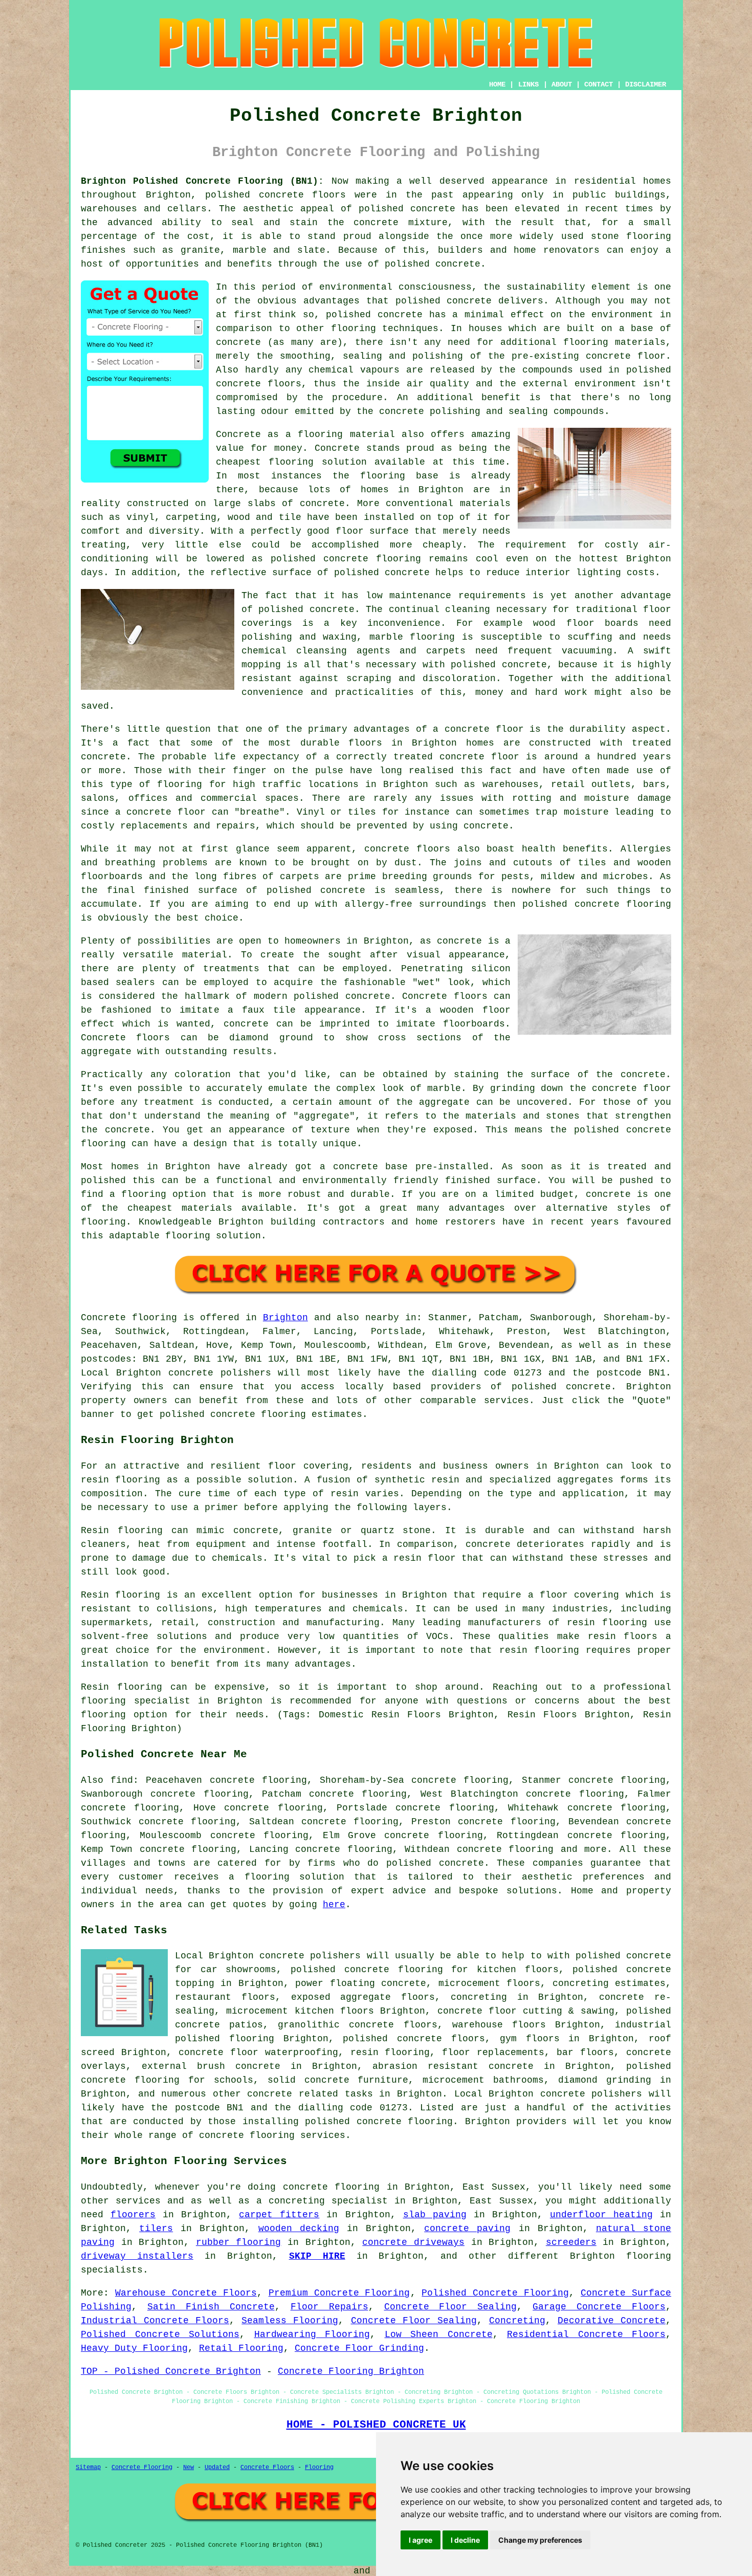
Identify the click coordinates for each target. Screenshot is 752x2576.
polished (545, 904)
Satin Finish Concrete (211, 2307)
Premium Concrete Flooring (339, 2293)
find (122, 1780)
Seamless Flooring (290, 2321)
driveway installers (137, 2256)
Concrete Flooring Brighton (351, 2371)
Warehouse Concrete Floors (186, 2293)
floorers (133, 2215)
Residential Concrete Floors (586, 2334)
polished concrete (255, 195)
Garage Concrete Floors (599, 2307)
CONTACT (599, 84)
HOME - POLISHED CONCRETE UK (376, 2425)
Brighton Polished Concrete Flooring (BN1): (202, 181)
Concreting (517, 2321)
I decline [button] (465, 2540)
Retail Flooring (241, 2348)
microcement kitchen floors (300, 2011)
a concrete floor (160, 812)
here (334, 1905)
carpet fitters (279, 2215)
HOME (497, 84)
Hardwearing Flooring (312, 2334)
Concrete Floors (267, 2468)
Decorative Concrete (612, 2321)
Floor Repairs (329, 2307)
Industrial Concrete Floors (155, 2321)
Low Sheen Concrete (439, 2334)
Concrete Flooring (142, 2468)
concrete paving (467, 2229)
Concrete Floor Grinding (359, 2348)
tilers (156, 2229)
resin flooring (539, 1650)
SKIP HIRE (317, 2256)
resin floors (623, 1636)
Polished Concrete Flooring (495, 2293)
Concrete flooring (129, 1318)
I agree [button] (421, 2540)
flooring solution (294, 1877)
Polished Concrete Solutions (160, 2334)
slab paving (435, 2215)
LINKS (528, 84)
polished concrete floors (414, 2039)
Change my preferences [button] (540, 2540)
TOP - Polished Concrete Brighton (171, 2371)
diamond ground (271, 1038)
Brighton (285, 1318)
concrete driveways (413, 2242)
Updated (217, 2468)
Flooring (319, 2468)
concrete (588, 1387)
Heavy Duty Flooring (134, 2348)
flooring (291, 462)
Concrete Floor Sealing (451, 2307)
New (189, 2468)
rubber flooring (239, 2242)
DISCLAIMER (646, 84)
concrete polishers (220, 1373)
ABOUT (562, 84)
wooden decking (299, 2229)
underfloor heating (601, 2215)
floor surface (372, 531)
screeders (571, 2242)
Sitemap (88, 2468)
